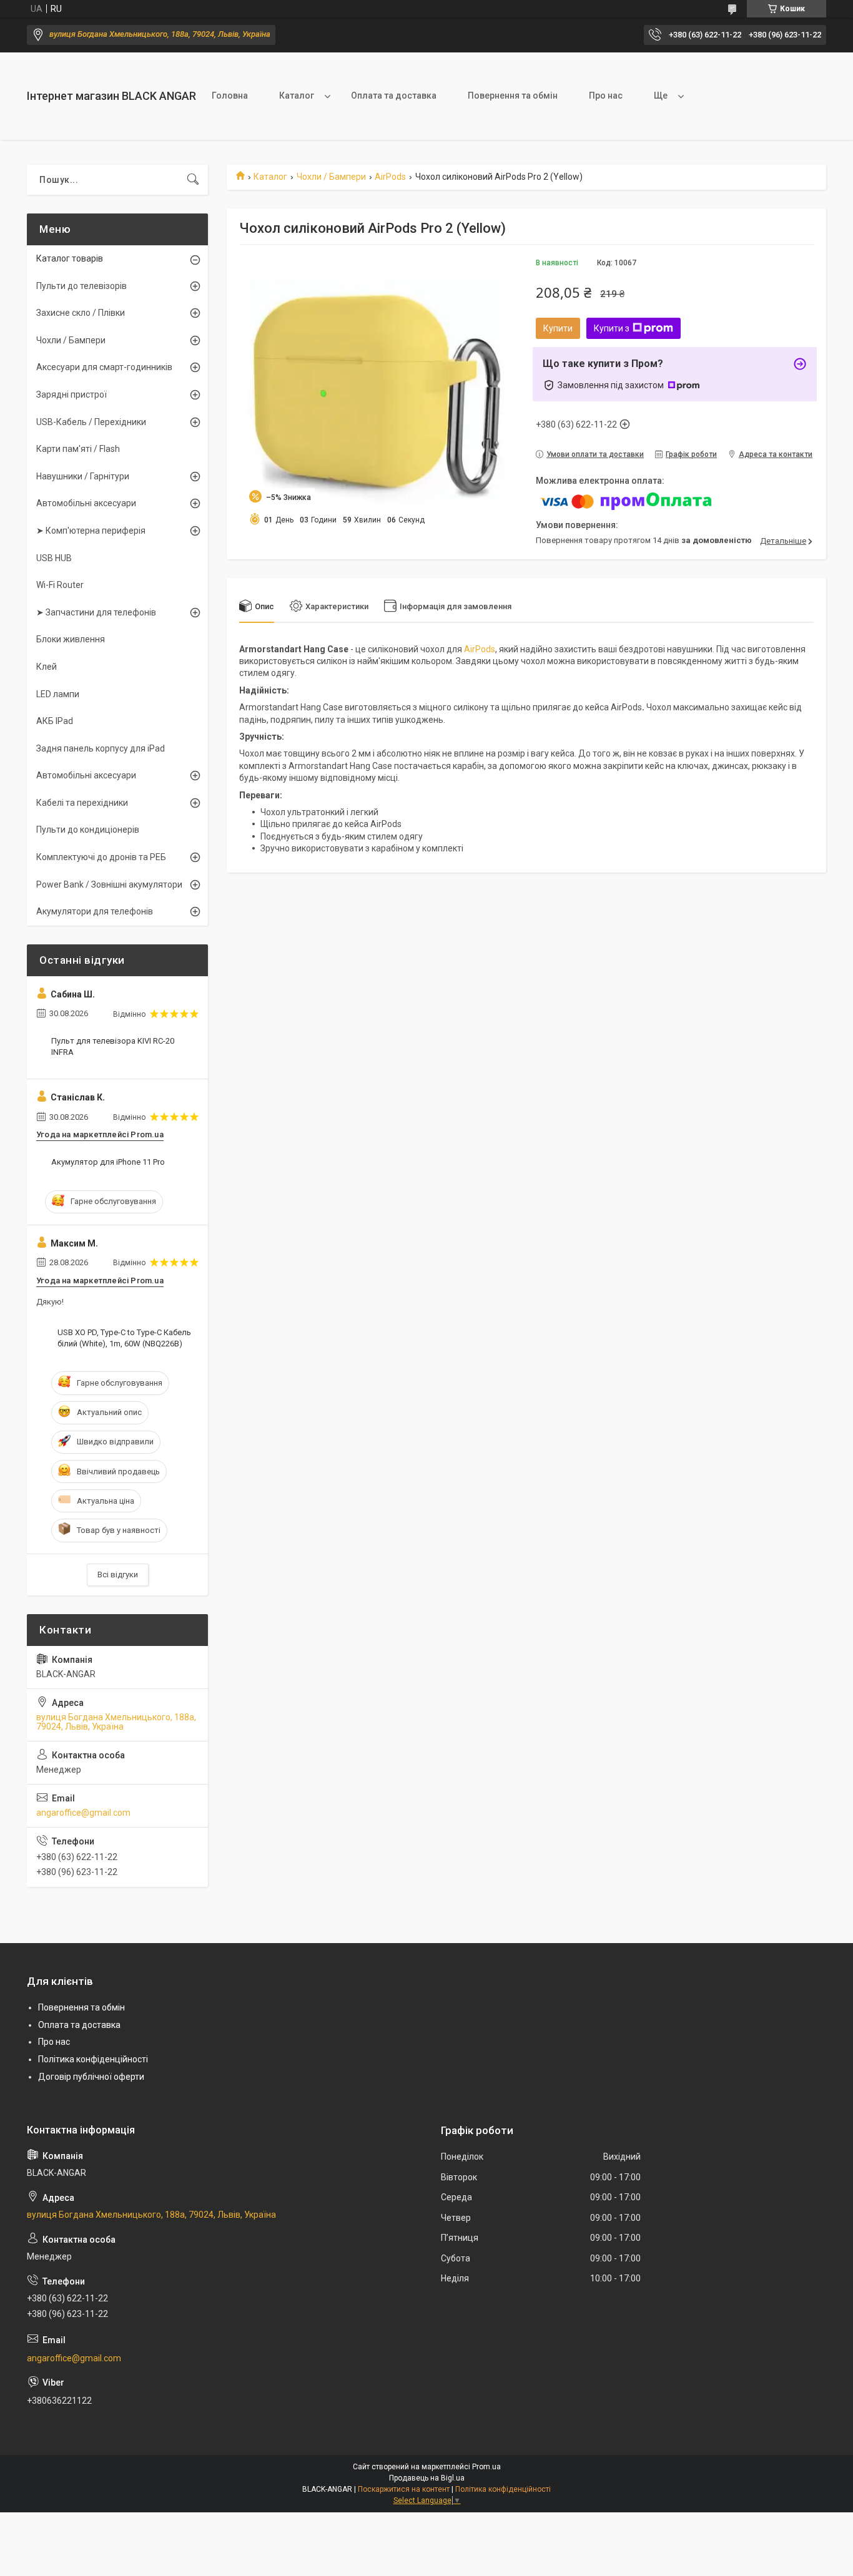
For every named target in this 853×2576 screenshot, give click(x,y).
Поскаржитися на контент (404, 2489)
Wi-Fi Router (60, 585)
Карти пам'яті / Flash (78, 449)
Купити (558, 328)
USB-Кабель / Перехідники (91, 422)
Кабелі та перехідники (82, 803)
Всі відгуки (118, 1574)
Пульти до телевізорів (81, 286)
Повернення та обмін (513, 95)
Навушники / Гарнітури (83, 476)
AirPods (390, 177)
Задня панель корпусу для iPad (101, 748)
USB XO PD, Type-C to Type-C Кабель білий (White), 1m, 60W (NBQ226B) (124, 1338)
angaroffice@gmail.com (83, 1813)
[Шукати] (193, 180)
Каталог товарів (70, 258)
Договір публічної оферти (91, 2077)
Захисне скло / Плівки (81, 313)
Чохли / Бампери (331, 177)
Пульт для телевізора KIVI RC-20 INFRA (113, 1046)
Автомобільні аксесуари (86, 503)
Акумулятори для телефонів (95, 911)
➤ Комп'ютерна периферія (91, 531)
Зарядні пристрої (71, 394)
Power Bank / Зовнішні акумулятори (109, 884)
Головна (230, 95)
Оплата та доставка (394, 95)
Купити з (612, 328)
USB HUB (54, 558)
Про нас (606, 95)
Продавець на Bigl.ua (427, 2478)
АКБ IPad (55, 721)
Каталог (297, 95)
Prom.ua (486, 2467)
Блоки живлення (71, 639)
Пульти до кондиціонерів (88, 830)
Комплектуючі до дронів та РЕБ (101, 857)
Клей (47, 667)
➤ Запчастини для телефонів (96, 612)
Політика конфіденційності (93, 2059)
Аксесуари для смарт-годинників (104, 367)
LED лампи (58, 694)
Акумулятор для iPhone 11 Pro (108, 1162)
